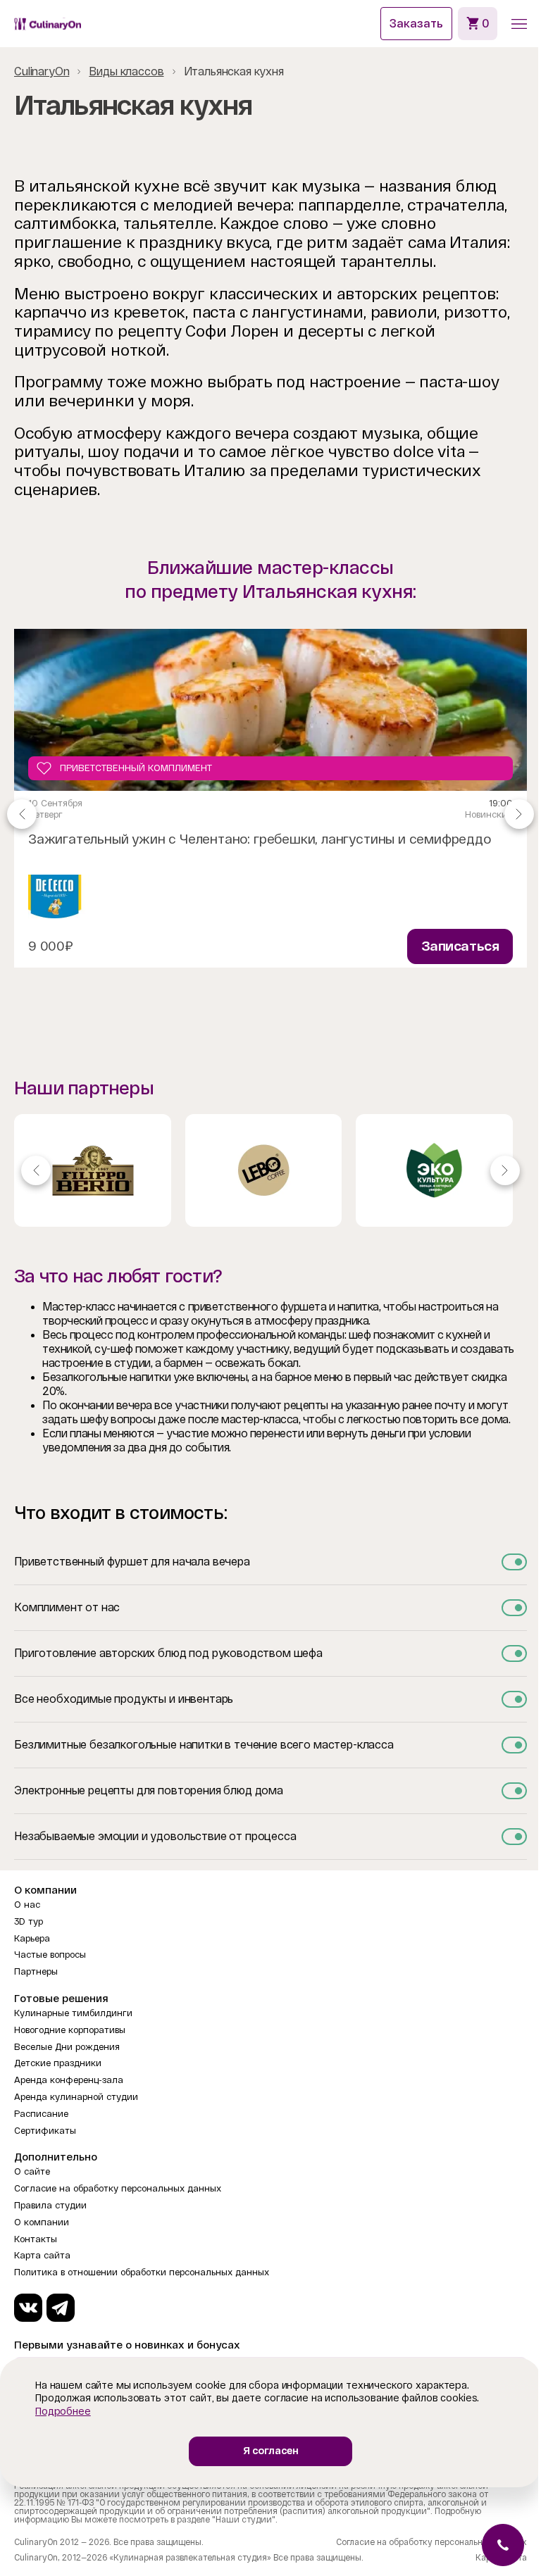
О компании (42, 2222)
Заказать (416, 24)
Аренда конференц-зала (69, 2080)
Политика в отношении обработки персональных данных (142, 2272)
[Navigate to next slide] (519, 813)
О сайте (32, 2171)
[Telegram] (61, 2308)
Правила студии (50, 2205)
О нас (27, 1905)
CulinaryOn (42, 71)
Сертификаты (45, 2131)
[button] (519, 24)
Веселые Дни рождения (67, 2047)
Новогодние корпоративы (70, 2030)
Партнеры (36, 1971)
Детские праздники (58, 2063)
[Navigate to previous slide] (22, 813)
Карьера (32, 1938)
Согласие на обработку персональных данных (118, 2188)
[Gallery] (270, 1170)
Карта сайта (42, 2255)
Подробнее (63, 2411)
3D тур (29, 1921)
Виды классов (126, 71)
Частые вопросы (50, 1955)
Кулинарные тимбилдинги (73, 2013)
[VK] (28, 2308)
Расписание (41, 2114)
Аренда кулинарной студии (76, 2097)
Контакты (36, 2239)
